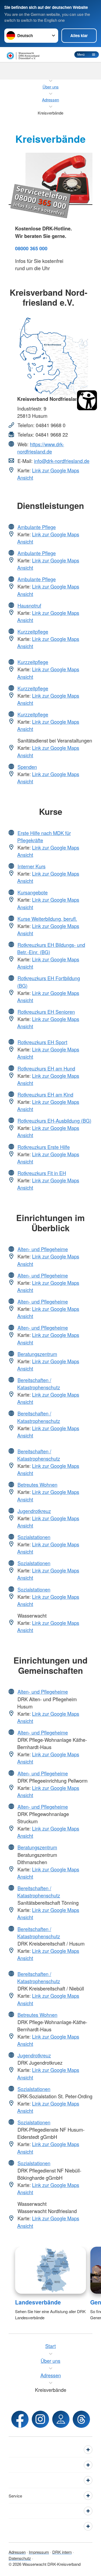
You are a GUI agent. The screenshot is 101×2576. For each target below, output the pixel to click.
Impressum (39, 2552)
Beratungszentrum (37, 1354)
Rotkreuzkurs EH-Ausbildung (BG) (54, 1121)
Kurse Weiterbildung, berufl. (47, 919)
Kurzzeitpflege (33, 631)
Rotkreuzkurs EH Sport (42, 1042)
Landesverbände (38, 2302)
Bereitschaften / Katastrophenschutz (39, 1384)
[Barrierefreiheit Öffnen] (87, 400)
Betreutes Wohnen (37, 1485)
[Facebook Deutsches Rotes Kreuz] (20, 2419)
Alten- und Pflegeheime (43, 1249)
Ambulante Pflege (37, 527)
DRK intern (62, 2552)
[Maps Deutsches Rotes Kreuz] (61, 2419)
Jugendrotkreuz (34, 1511)
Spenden (27, 767)
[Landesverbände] (50, 2270)
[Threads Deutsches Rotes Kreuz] (81, 2419)
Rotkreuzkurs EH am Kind (45, 1094)
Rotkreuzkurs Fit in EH (42, 1173)
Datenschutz (20, 2558)
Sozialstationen (34, 1537)
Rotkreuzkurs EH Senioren (46, 1012)
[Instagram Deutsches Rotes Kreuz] (40, 2419)
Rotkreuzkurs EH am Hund (46, 1068)
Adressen (17, 2552)
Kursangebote (33, 892)
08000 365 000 (31, 248)
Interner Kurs (32, 866)
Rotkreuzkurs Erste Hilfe (44, 1147)
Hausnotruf (29, 605)
